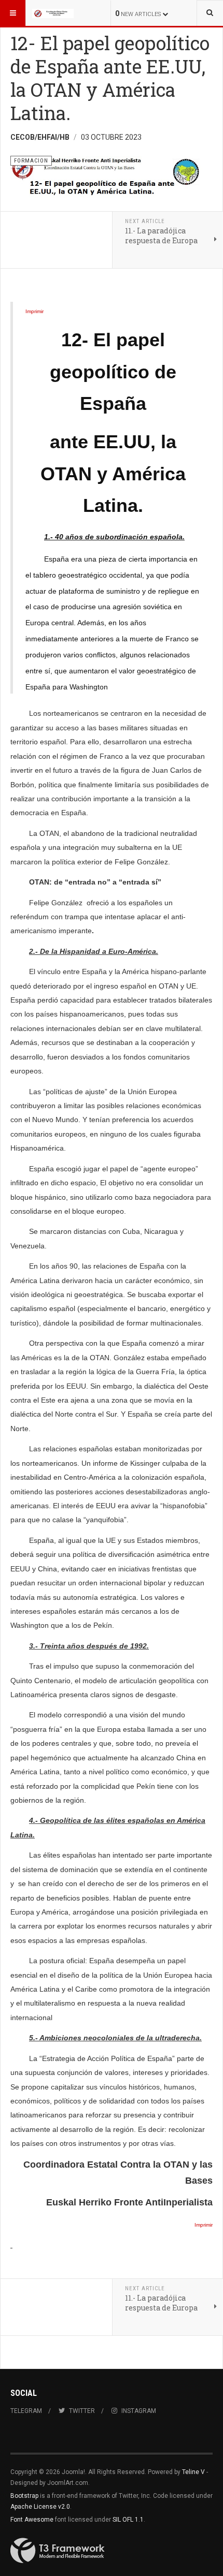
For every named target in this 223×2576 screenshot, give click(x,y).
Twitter (82, 2411)
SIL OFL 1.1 (128, 2520)
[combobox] (210, 13)
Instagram (139, 2411)
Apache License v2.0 (40, 2507)
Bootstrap (24, 2496)
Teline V (193, 2472)
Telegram (26, 2411)
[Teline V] (53, 13)
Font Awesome (32, 2520)
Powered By (58, 2551)
